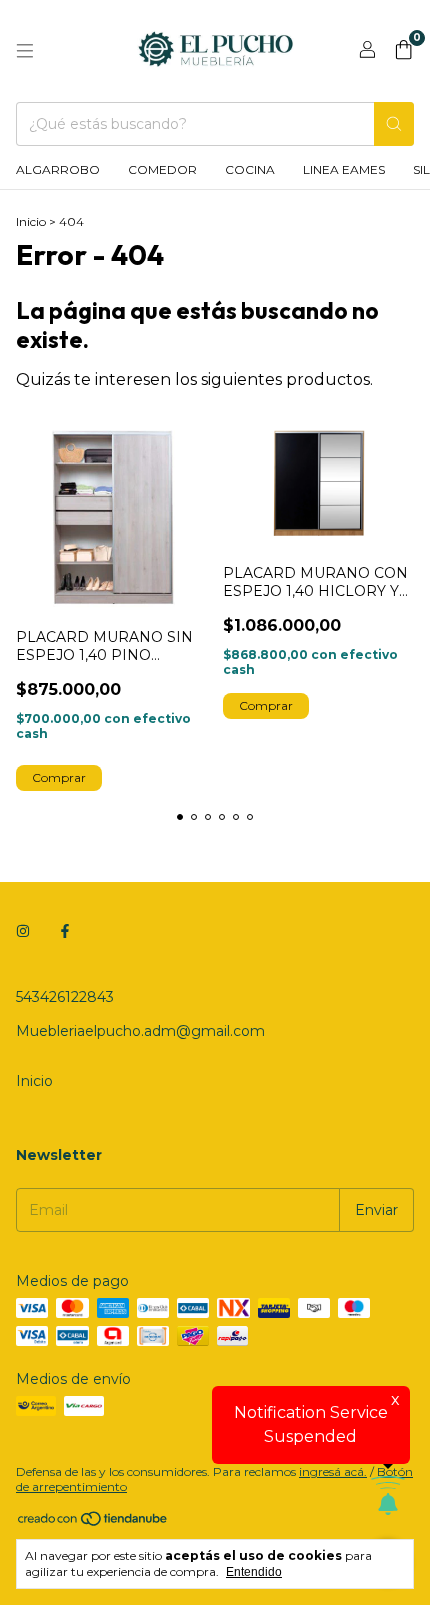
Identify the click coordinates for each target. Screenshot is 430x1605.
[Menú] (25, 51)
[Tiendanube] (93, 1523)
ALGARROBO (58, 169)
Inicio (31, 221)
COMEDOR (162, 169)
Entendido (254, 1572)
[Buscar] (394, 124)
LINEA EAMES (344, 169)
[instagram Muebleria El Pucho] (23, 931)
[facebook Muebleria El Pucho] (65, 931)
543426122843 (65, 997)
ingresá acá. (333, 1471)
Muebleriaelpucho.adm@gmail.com (140, 1031)
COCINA (250, 169)
